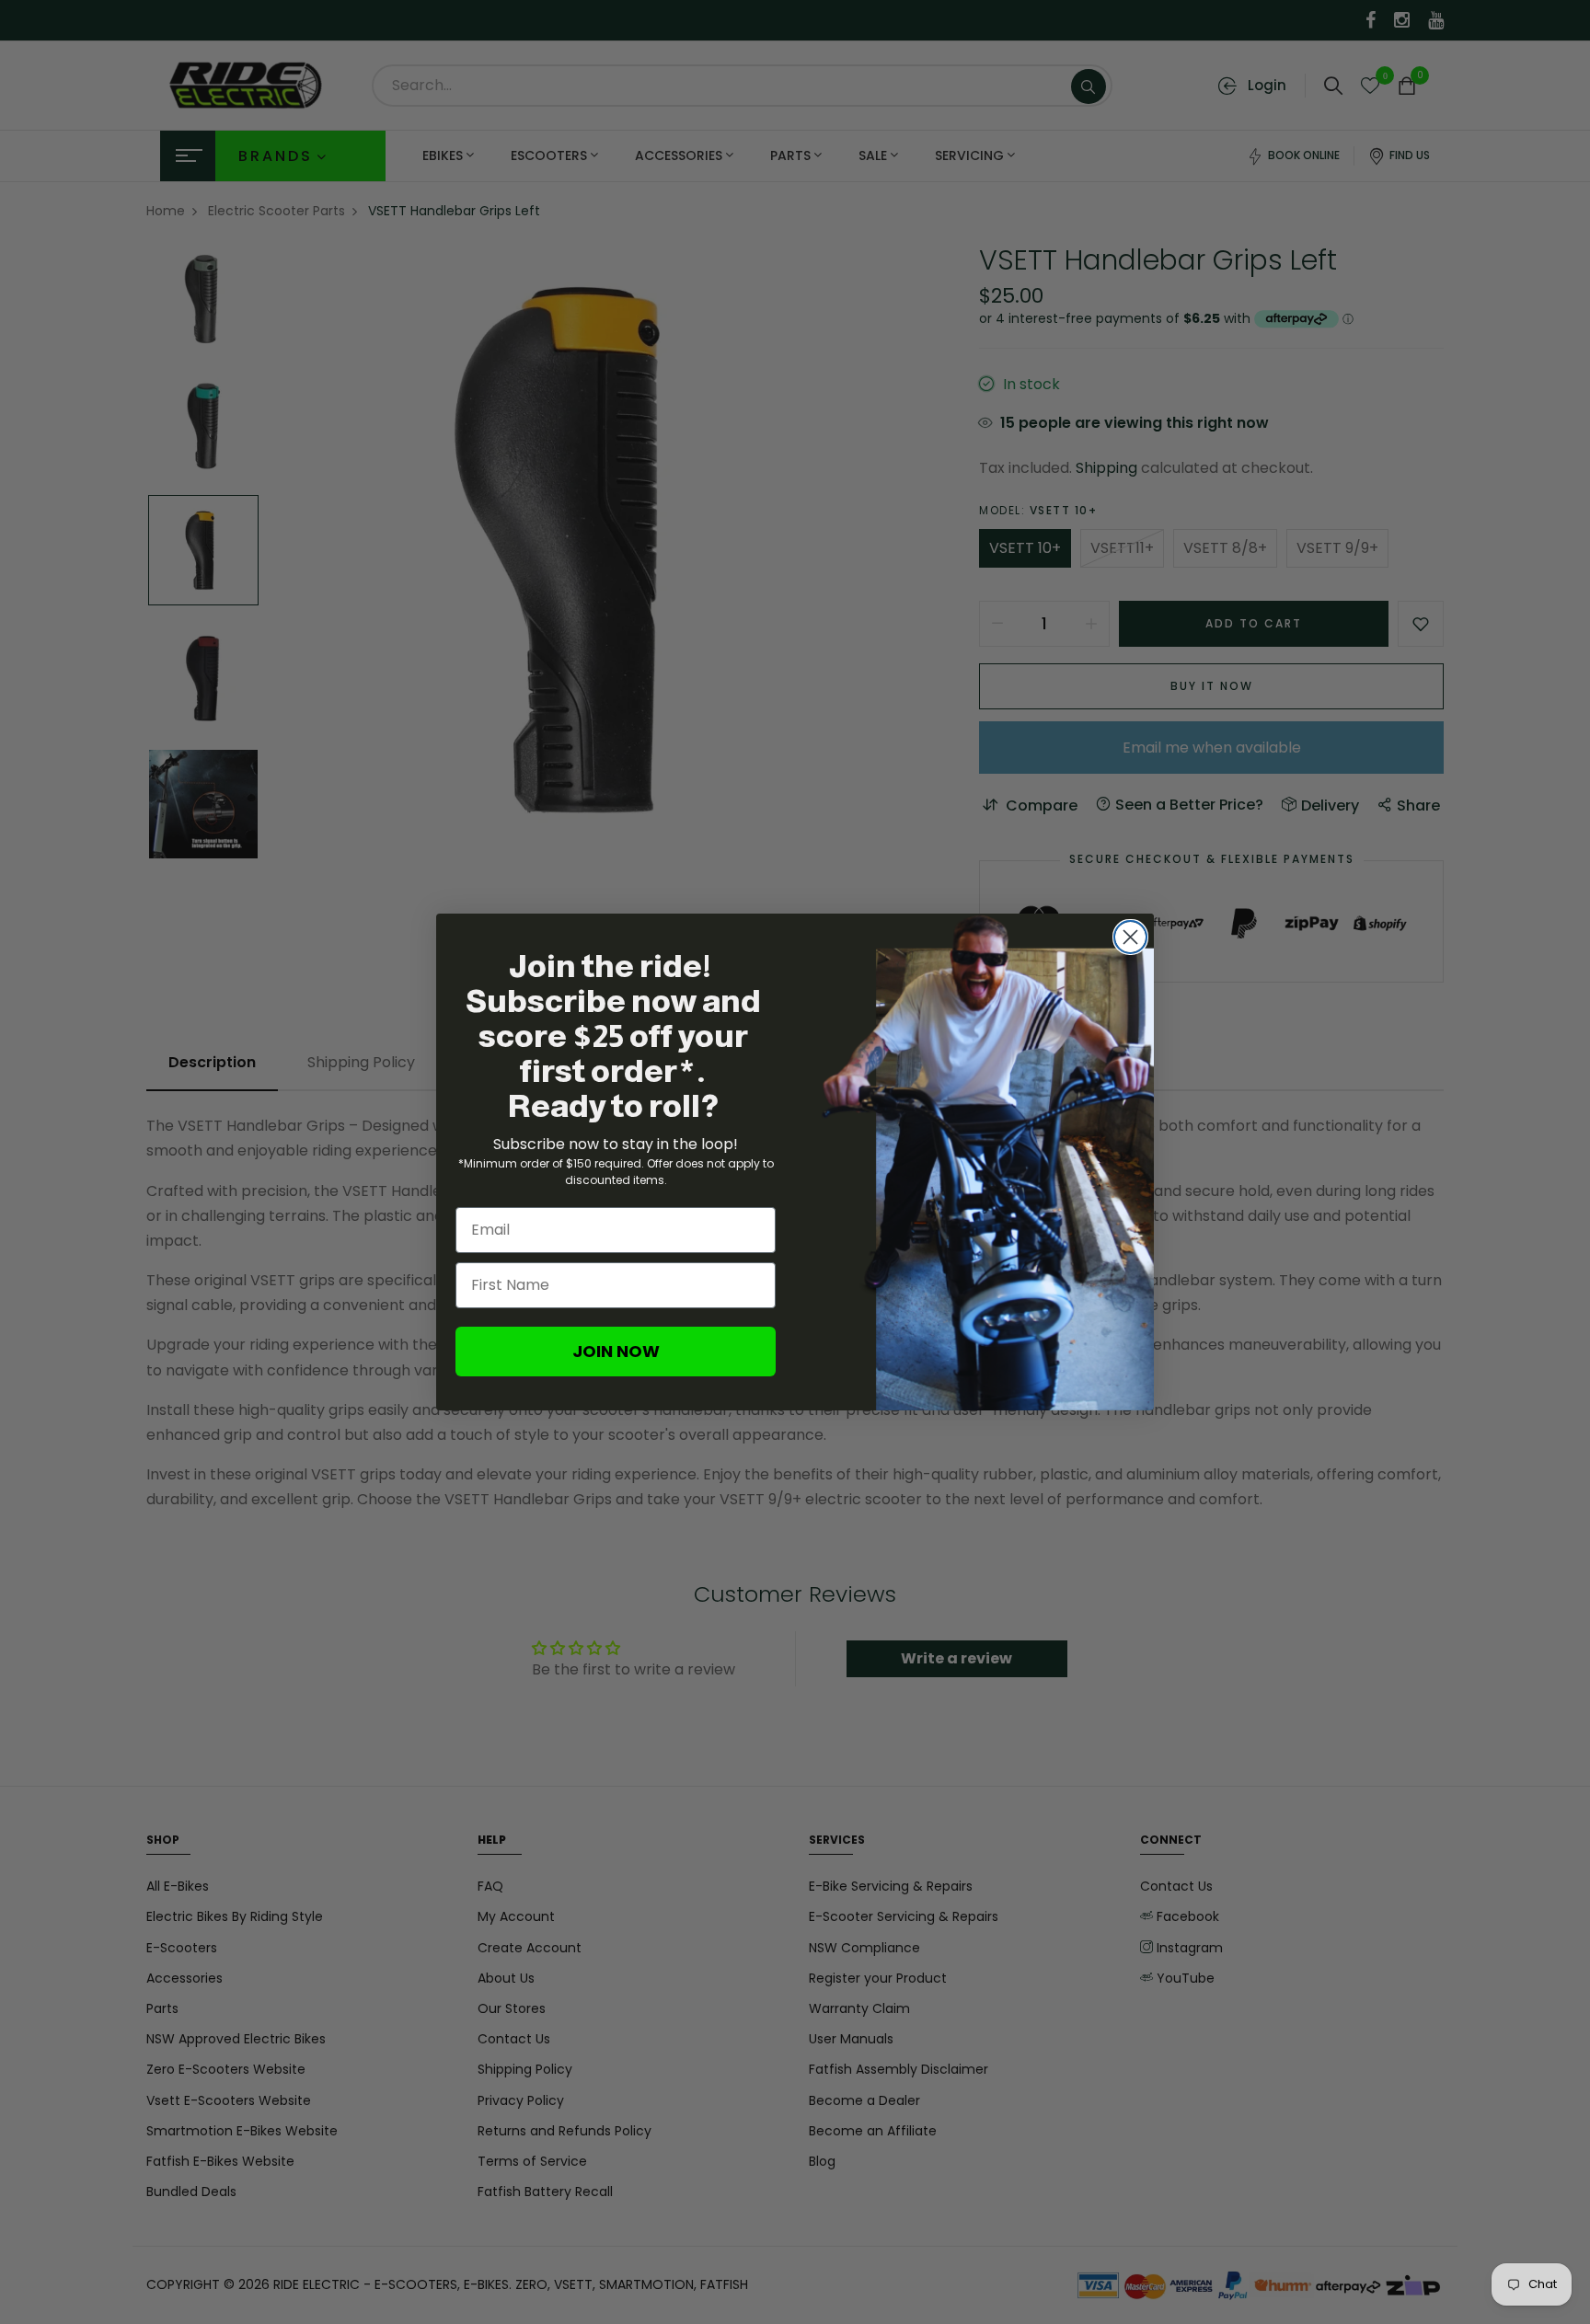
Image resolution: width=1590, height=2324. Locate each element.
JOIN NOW (616, 1351)
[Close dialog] (1130, 937)
